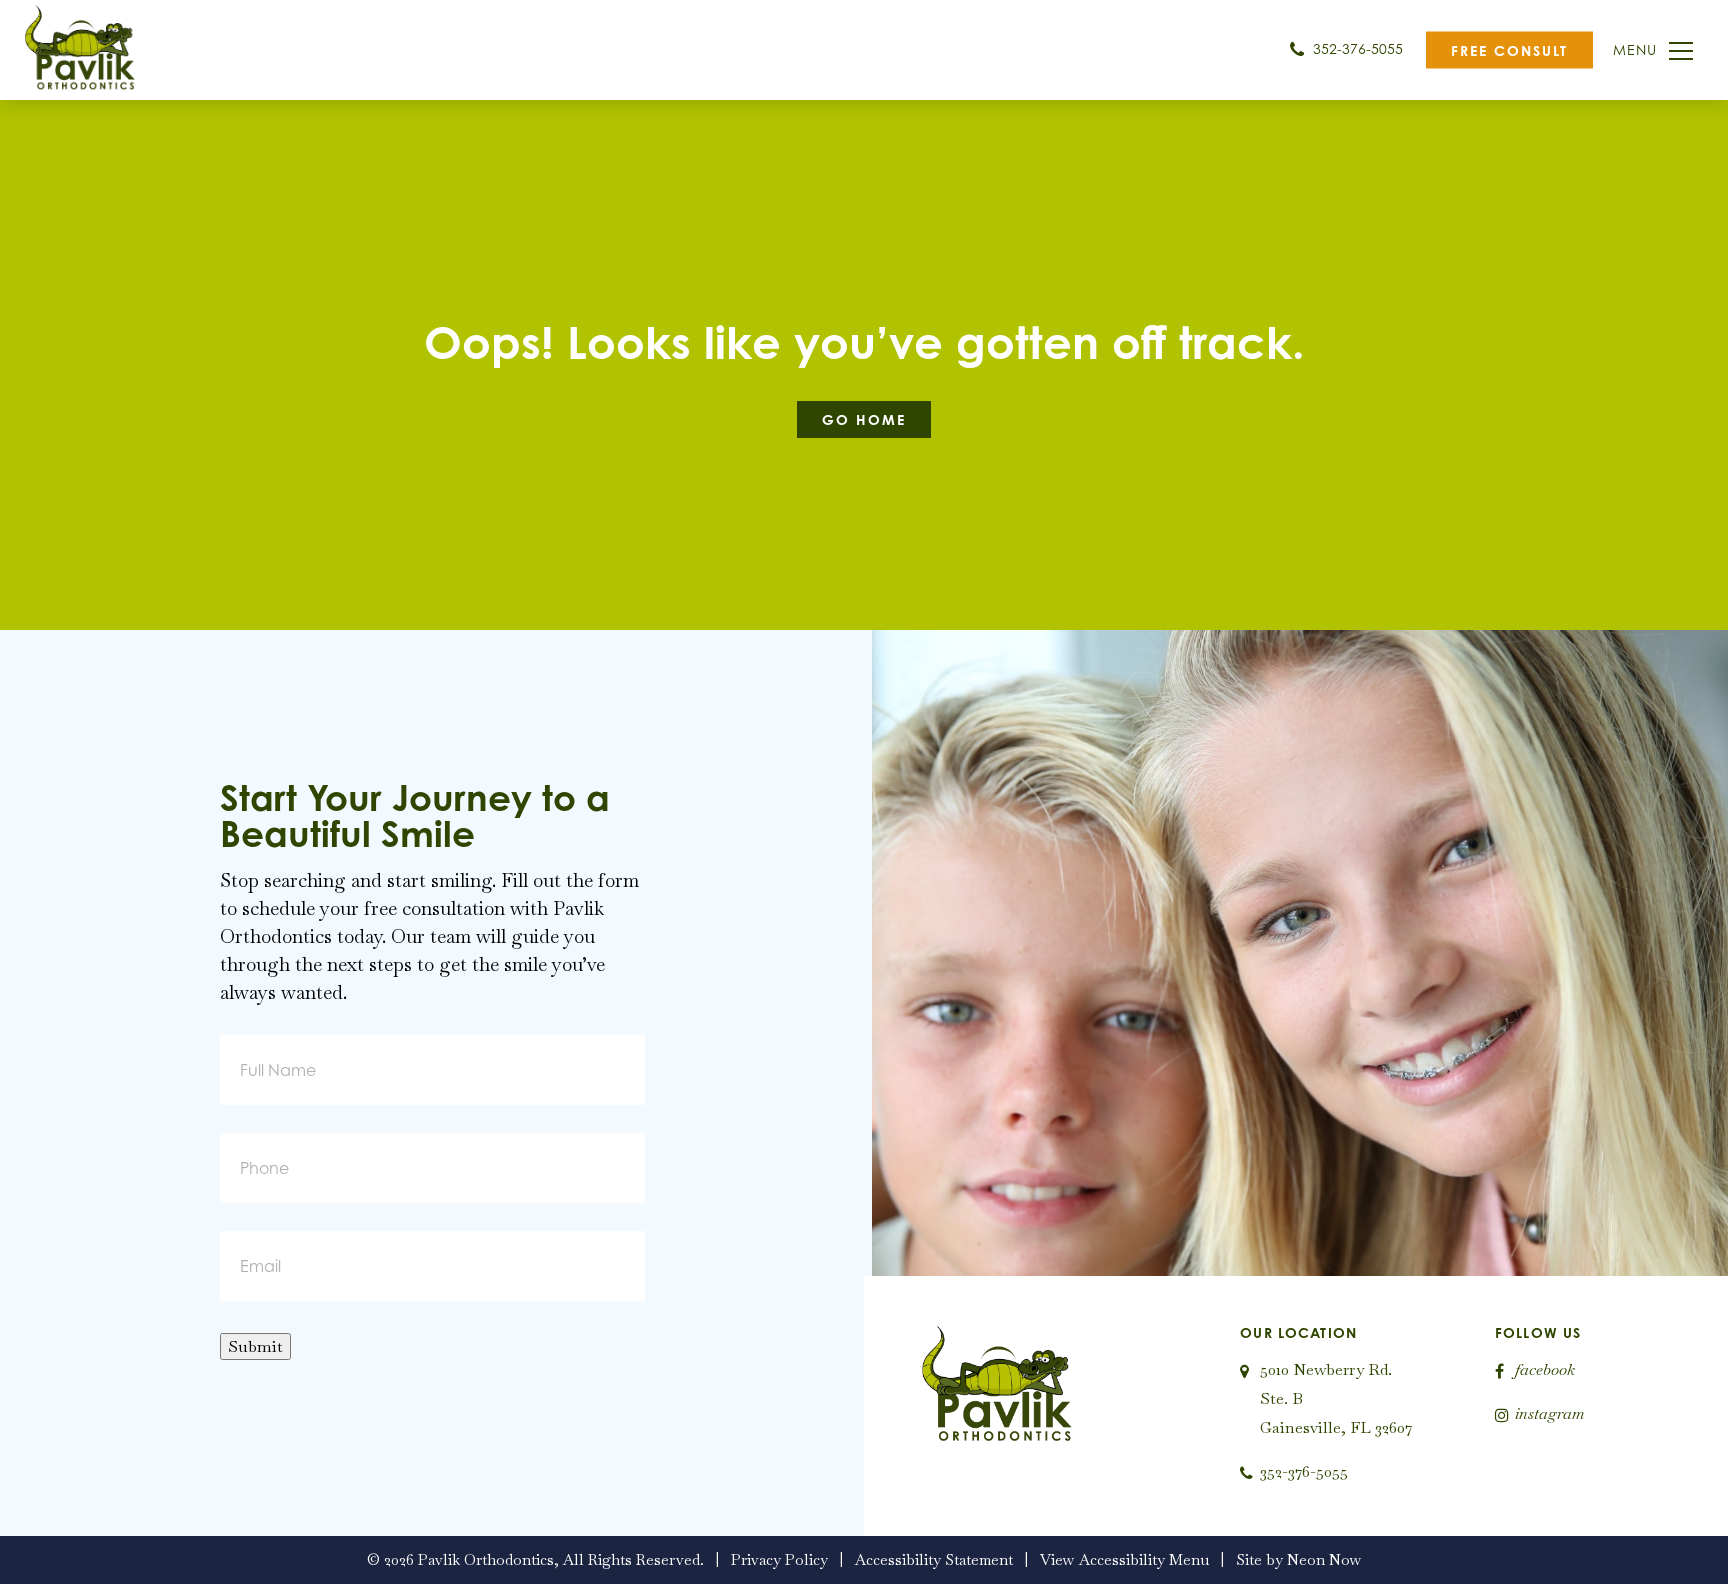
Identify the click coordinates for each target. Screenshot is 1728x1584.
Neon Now (1324, 1559)
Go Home (864, 419)
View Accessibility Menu (1124, 1559)
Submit (255, 1346)
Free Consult (1509, 50)
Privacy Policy (779, 1559)
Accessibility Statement (934, 1559)
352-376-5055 (1356, 48)
